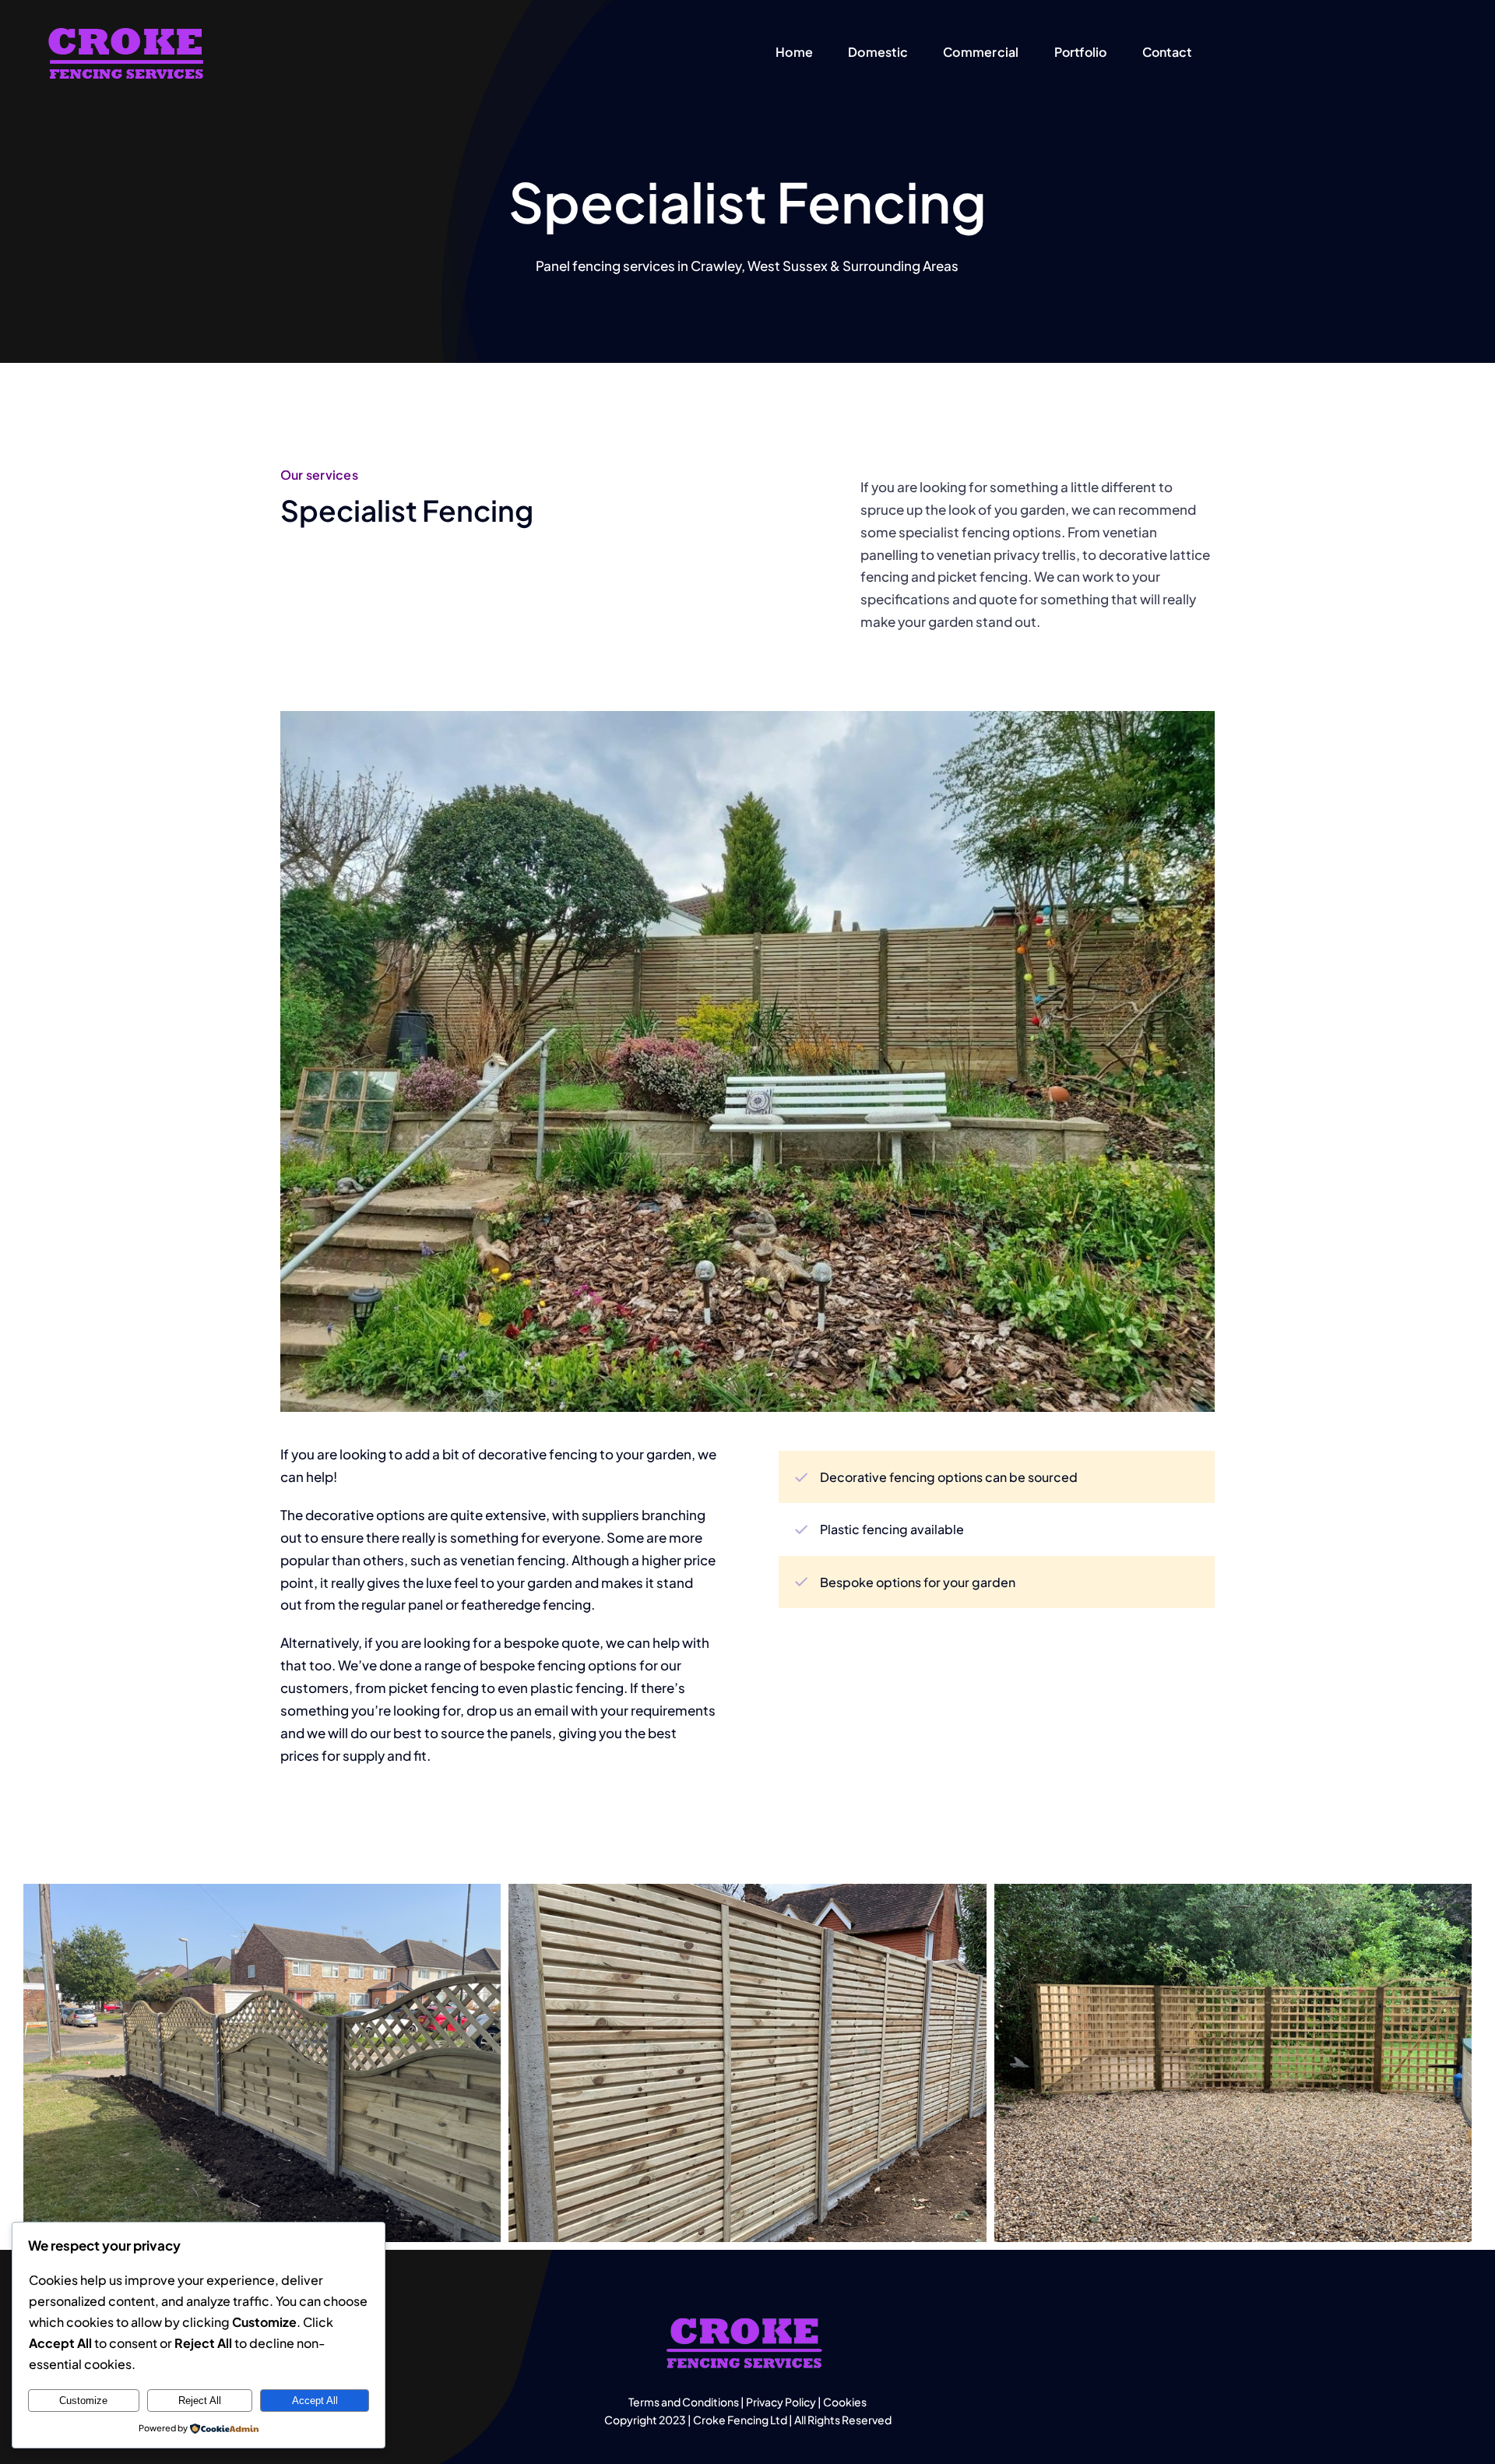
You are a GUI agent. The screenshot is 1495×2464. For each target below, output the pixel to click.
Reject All (200, 2401)
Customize (83, 2401)
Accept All (315, 2401)
